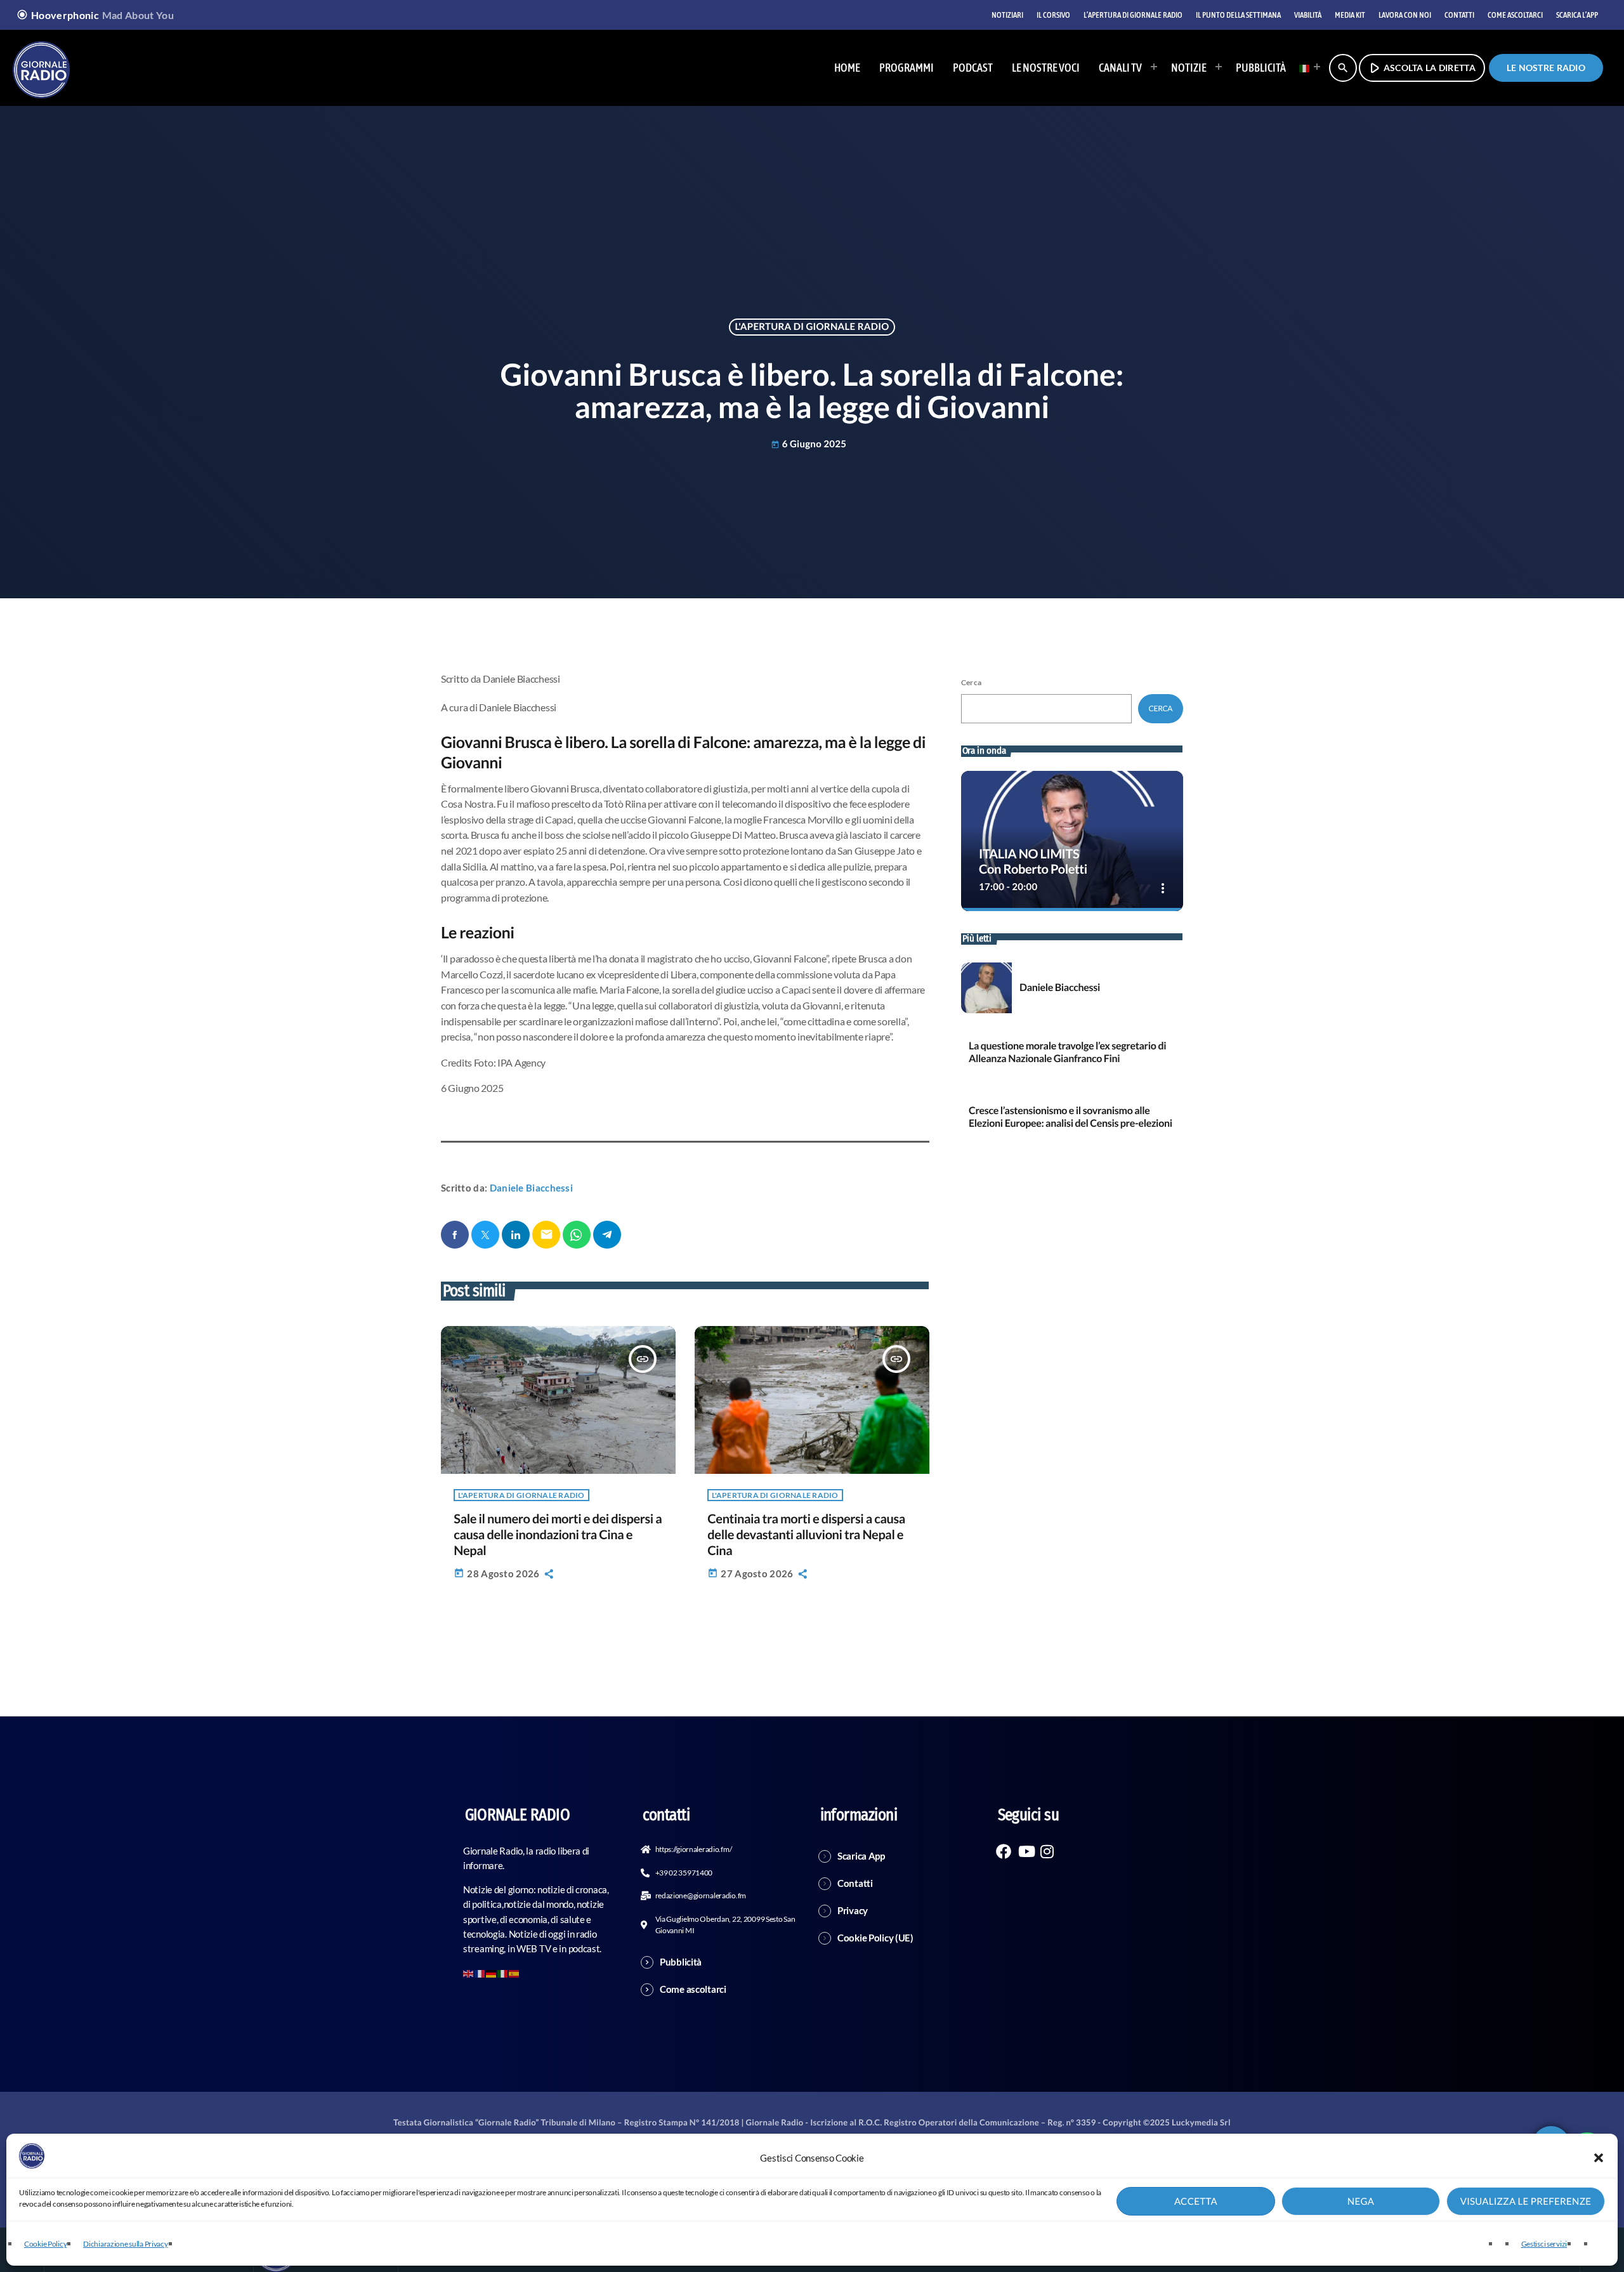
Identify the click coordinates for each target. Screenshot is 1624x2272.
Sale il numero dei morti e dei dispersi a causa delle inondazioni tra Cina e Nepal (558, 1535)
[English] (469, 1973)
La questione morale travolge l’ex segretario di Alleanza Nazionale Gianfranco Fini (1067, 1052)
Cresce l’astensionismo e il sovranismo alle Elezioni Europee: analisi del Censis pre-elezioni (1071, 1117)
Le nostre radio (1546, 68)
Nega (1361, 2202)
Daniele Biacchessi (531, 1188)
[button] (1599, 2158)
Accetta (1196, 2202)
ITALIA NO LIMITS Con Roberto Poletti (1033, 862)
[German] (492, 1973)
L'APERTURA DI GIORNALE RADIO (812, 327)
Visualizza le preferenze (1526, 2202)
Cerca (971, 682)
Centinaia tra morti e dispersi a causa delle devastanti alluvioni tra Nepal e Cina (806, 1535)
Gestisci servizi (1544, 2244)
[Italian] (1306, 68)
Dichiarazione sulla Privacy (125, 2244)
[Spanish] (514, 1973)
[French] (480, 1973)
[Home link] (41, 68)
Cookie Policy (45, 2244)
